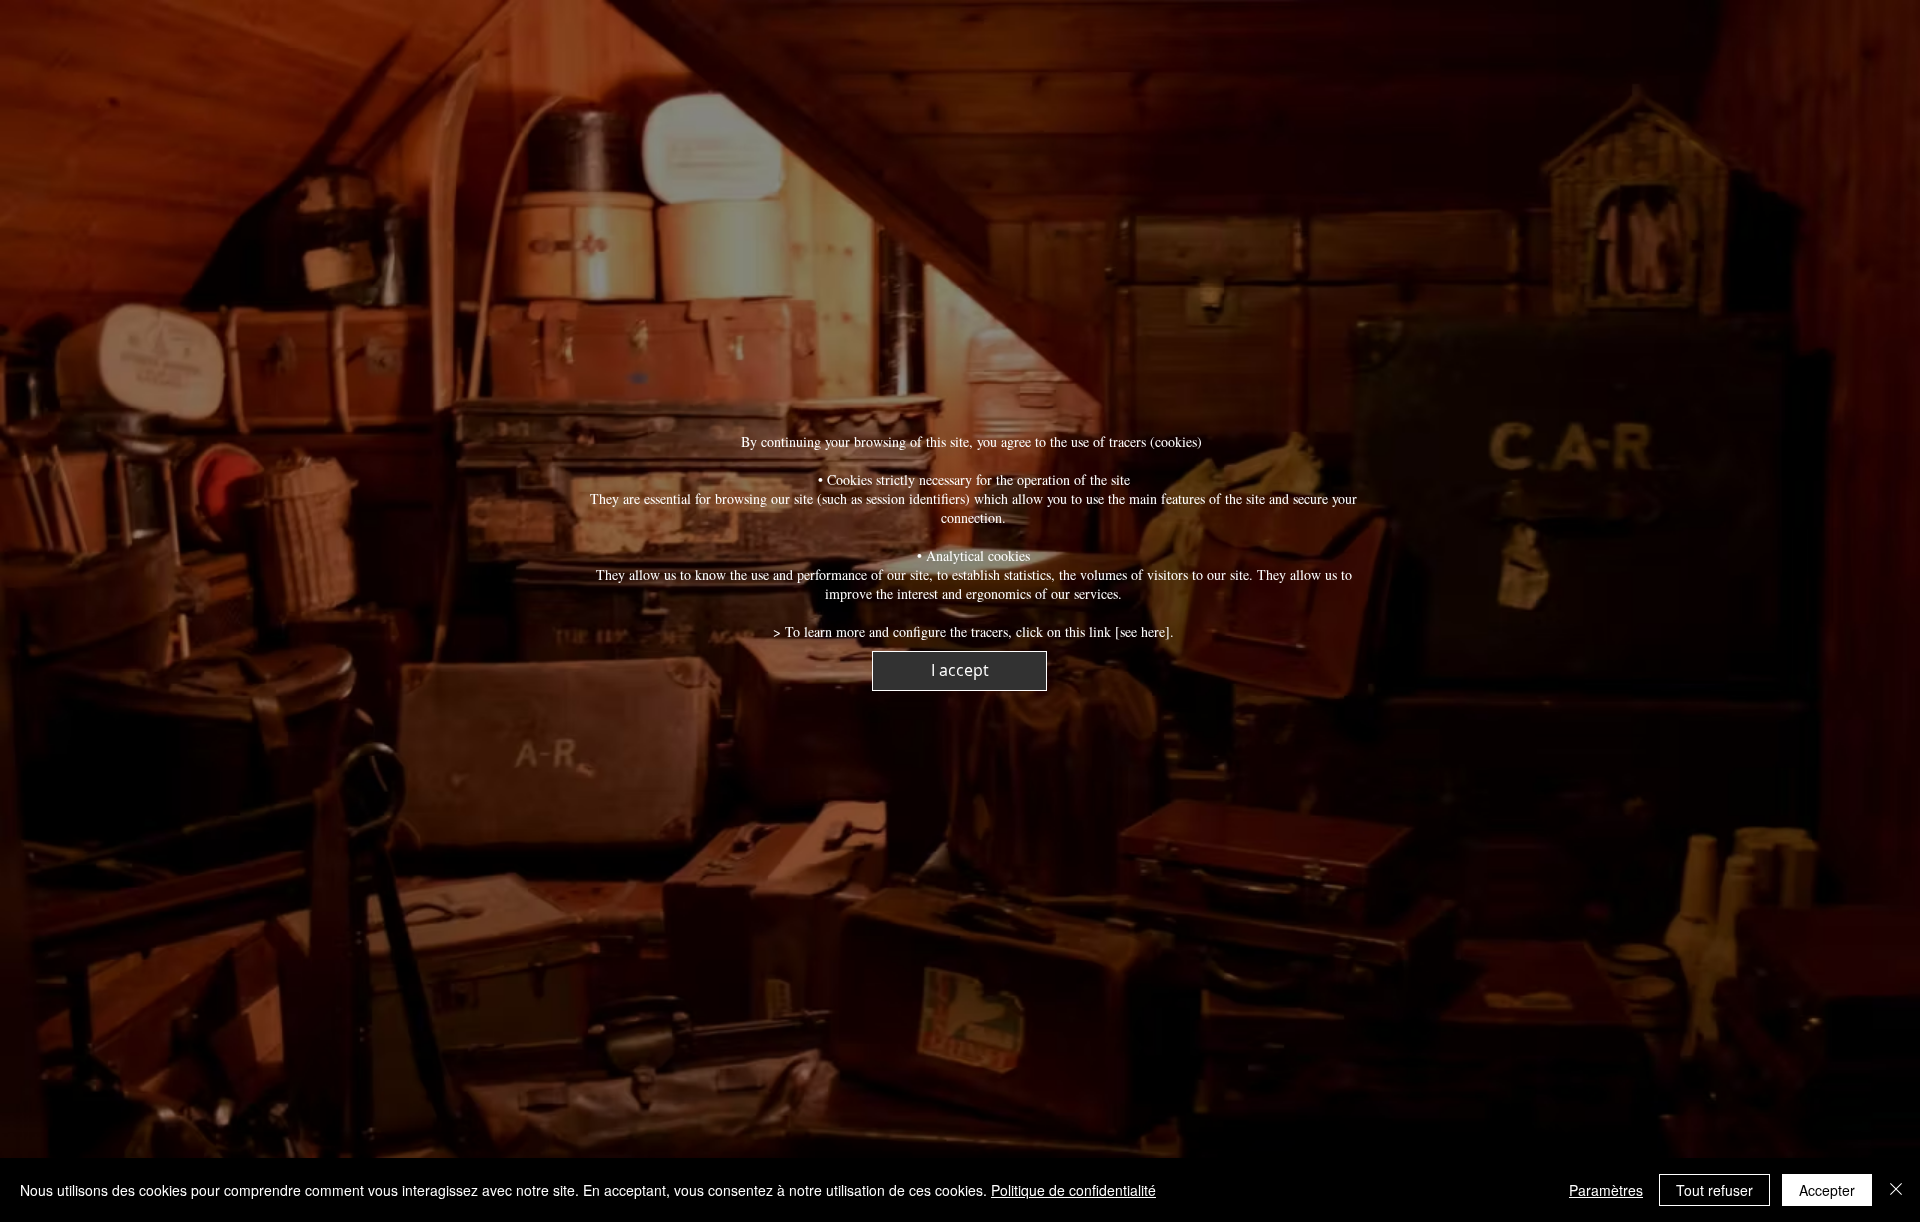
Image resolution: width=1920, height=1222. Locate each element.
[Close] (1896, 1190)
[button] (959, 671)
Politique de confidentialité (1073, 1190)
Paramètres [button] (1606, 1190)
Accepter (1827, 1190)
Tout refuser (1714, 1190)
